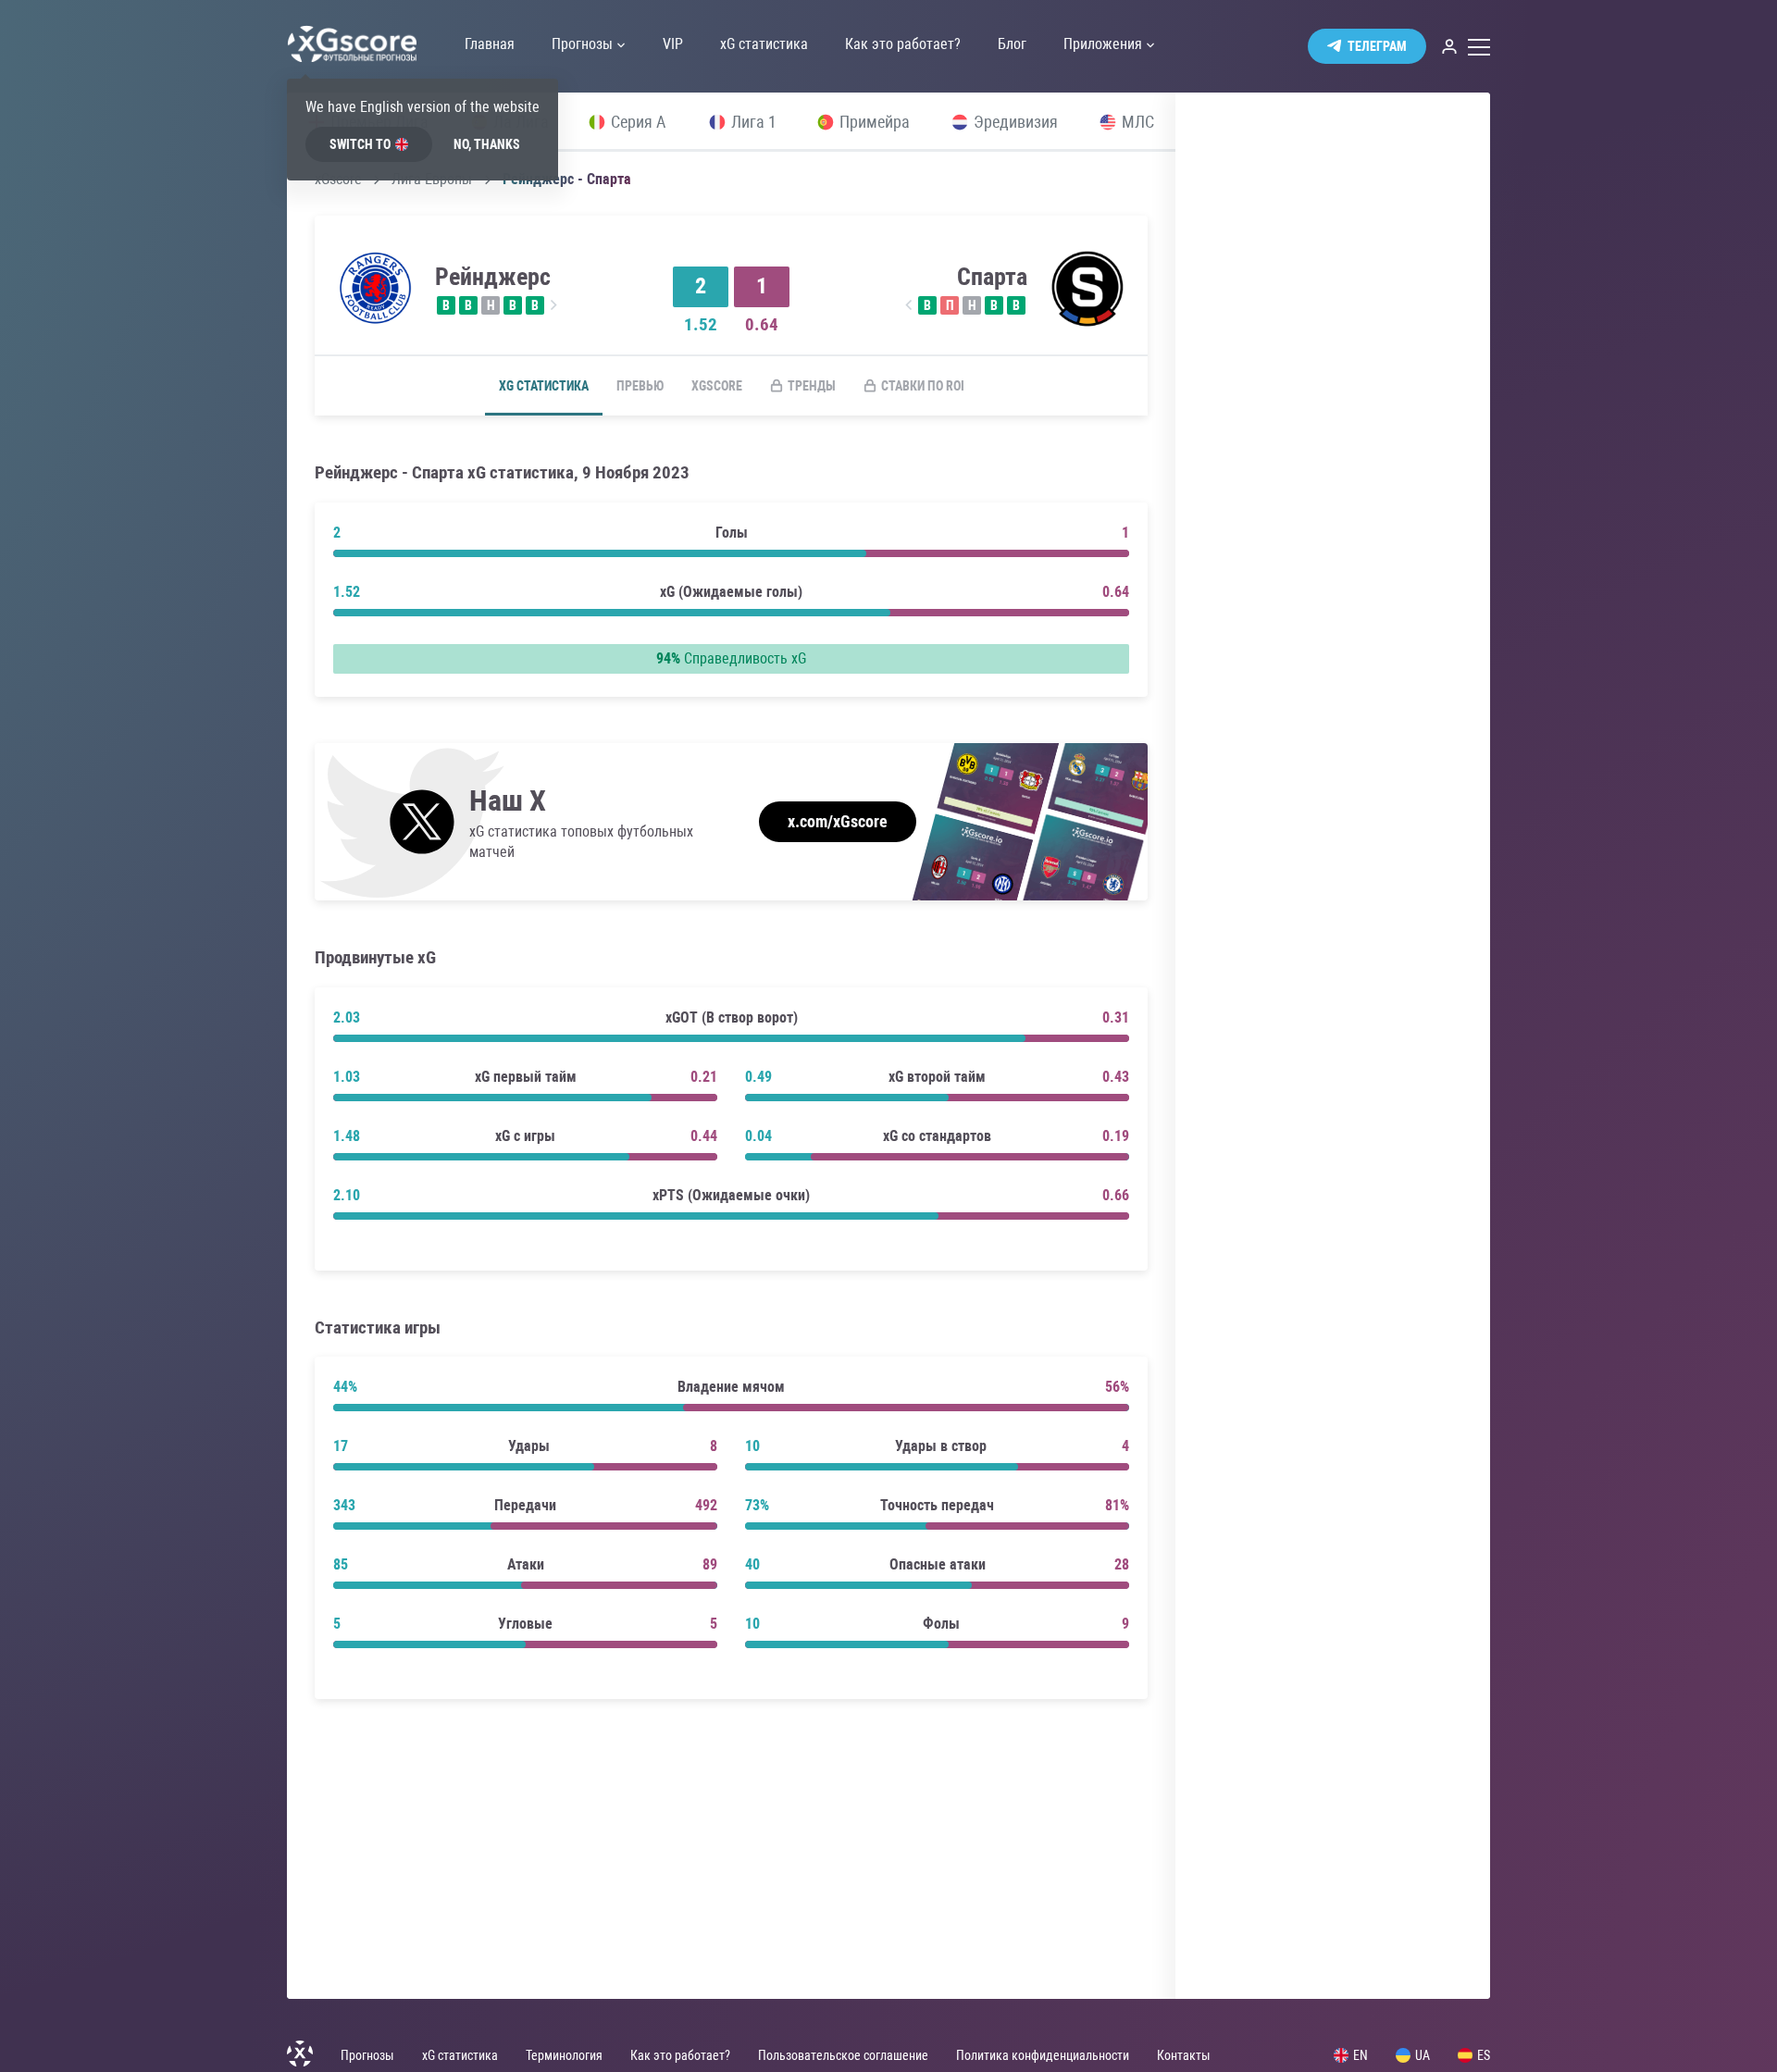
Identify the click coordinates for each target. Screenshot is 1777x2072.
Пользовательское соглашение (843, 2055)
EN (1361, 2055)
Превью (640, 386)
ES (1484, 2055)
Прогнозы (367, 2055)
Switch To (360, 144)
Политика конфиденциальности (1043, 2055)
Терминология (564, 2055)
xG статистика (544, 386)
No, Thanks (487, 144)
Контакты (1184, 2055)
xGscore (717, 386)
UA (1423, 2055)
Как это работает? (680, 2055)
